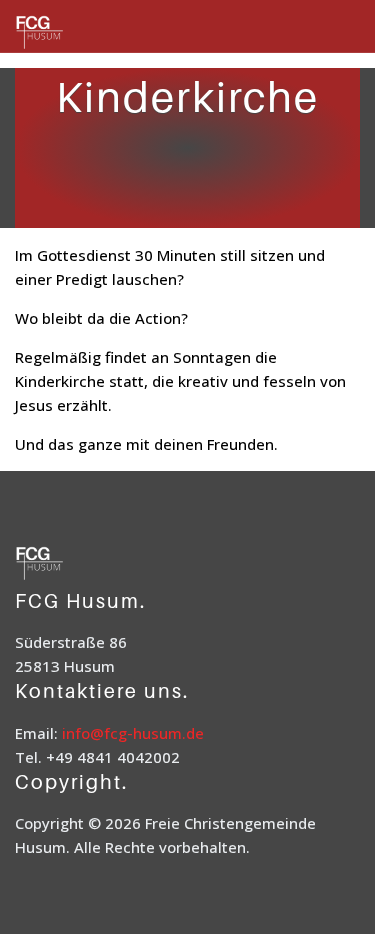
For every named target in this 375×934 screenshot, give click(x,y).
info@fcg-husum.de (133, 733)
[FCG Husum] (65, 33)
